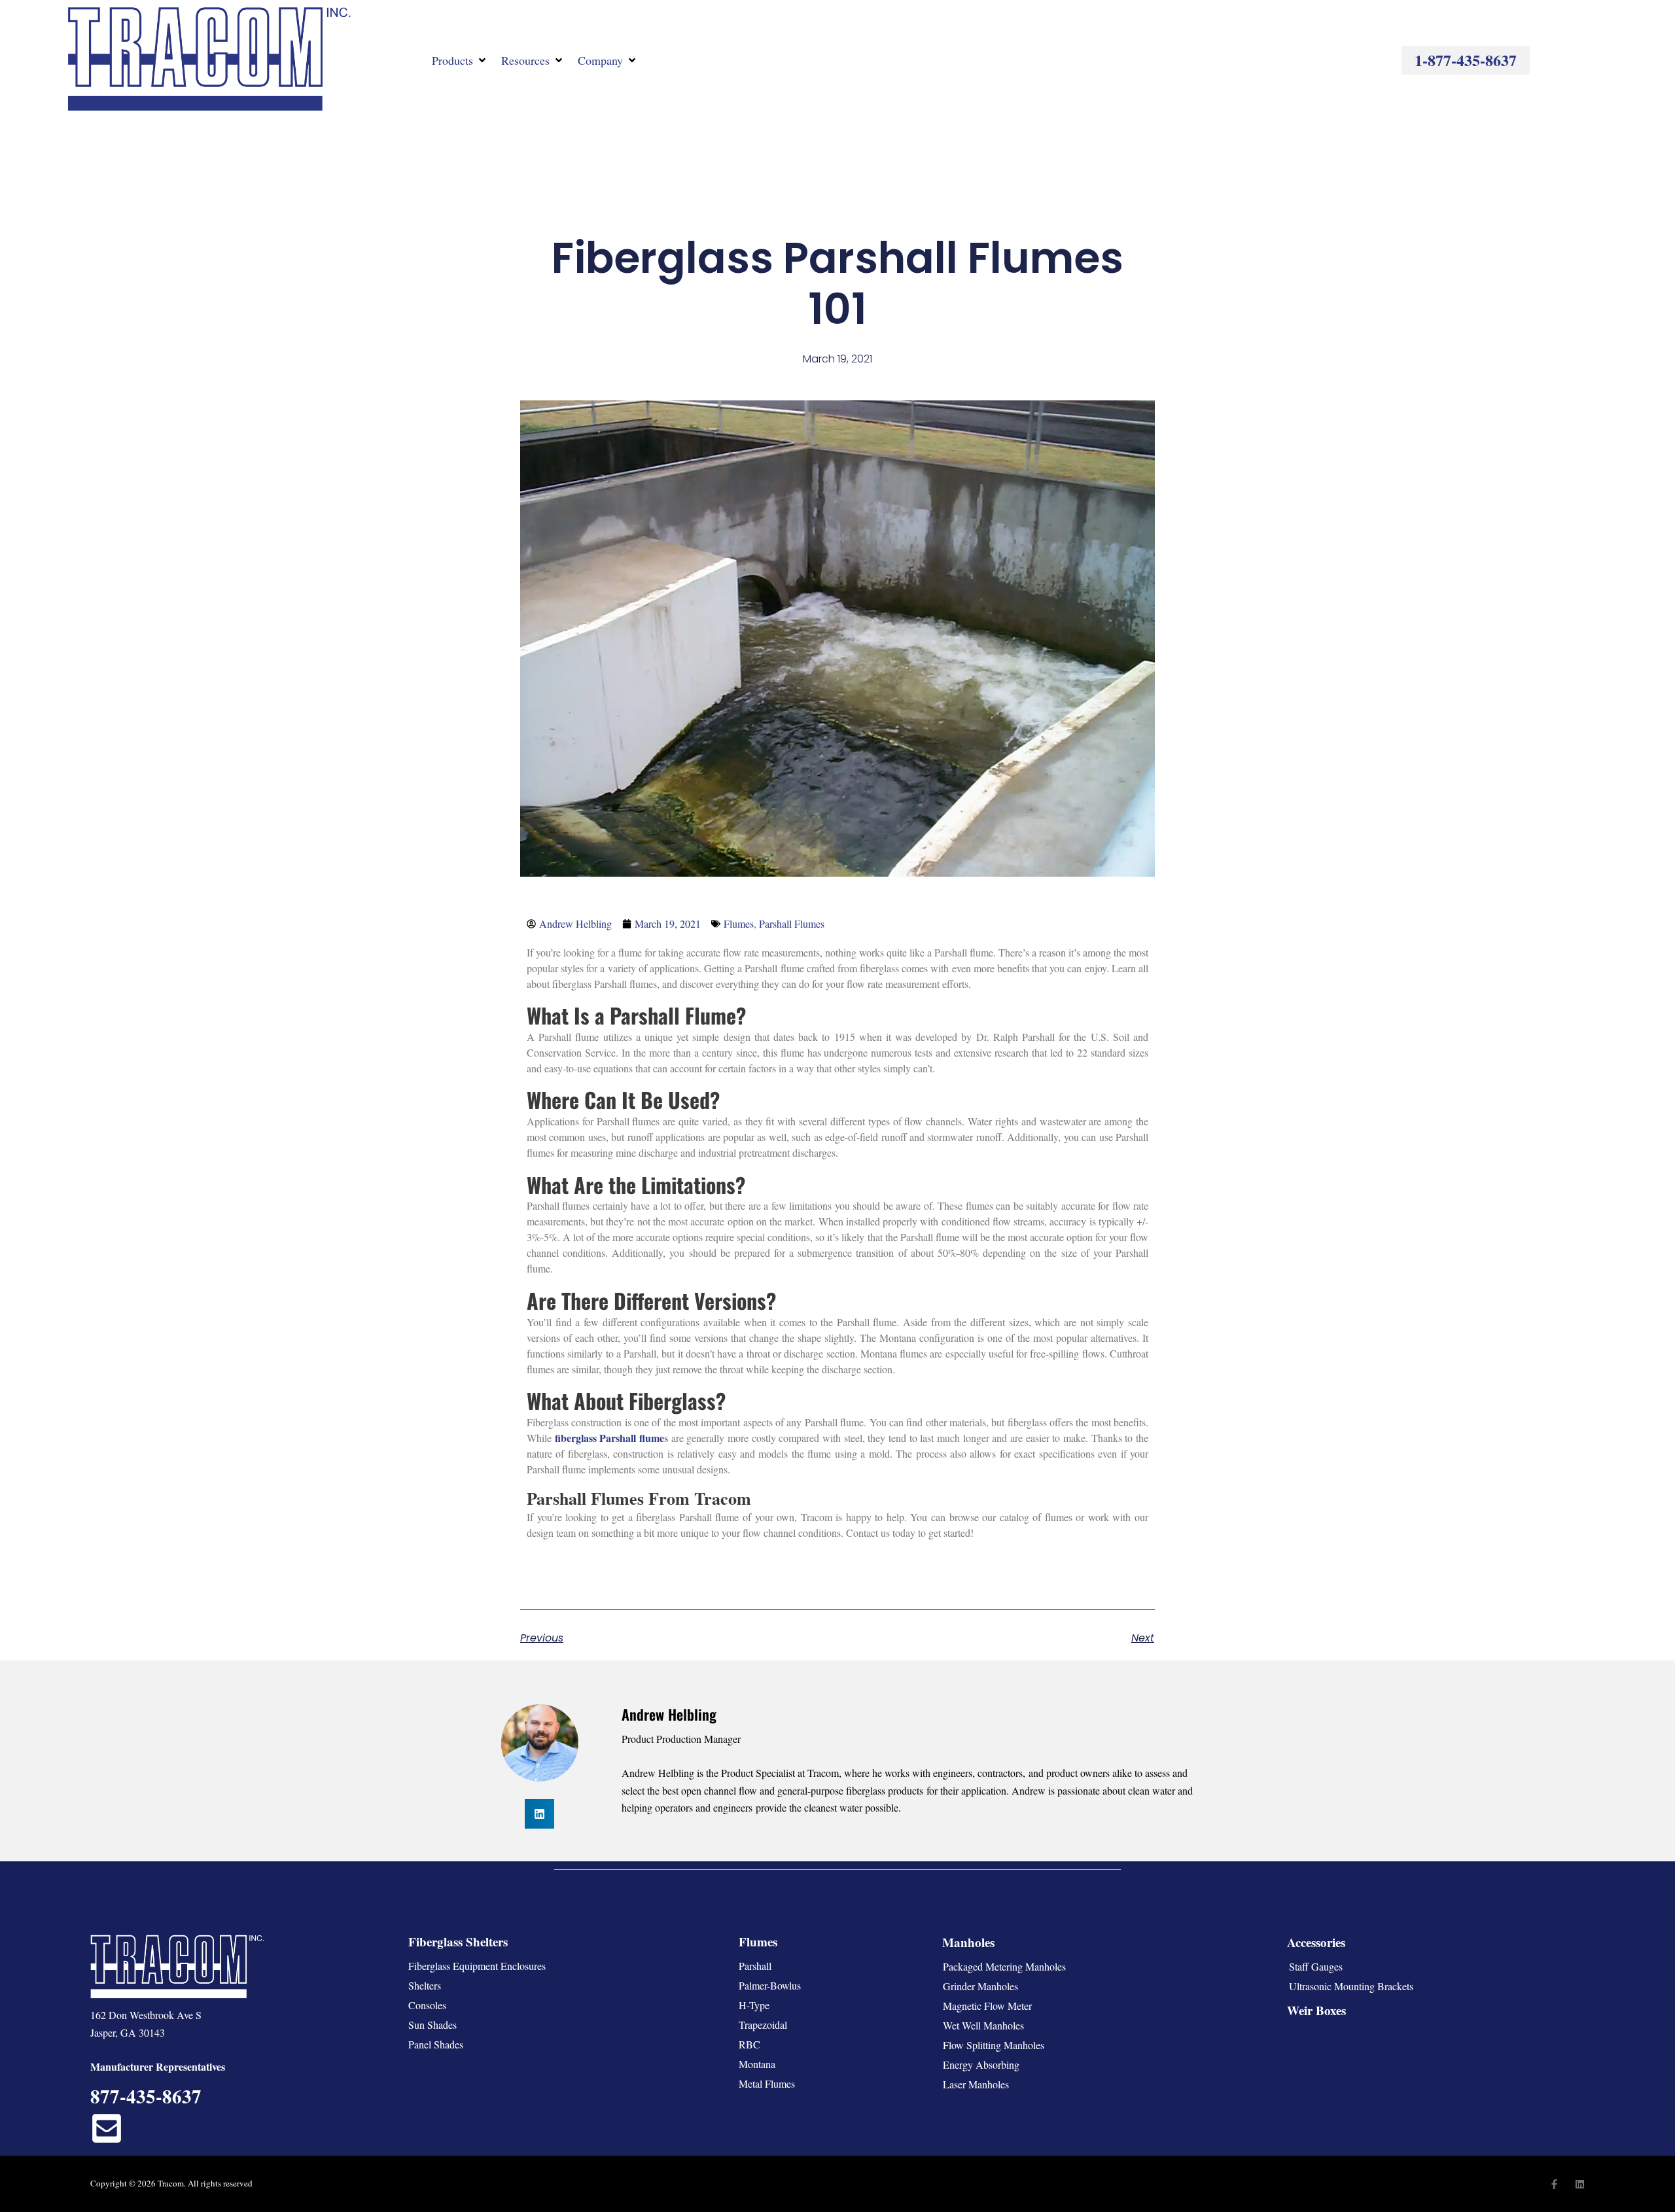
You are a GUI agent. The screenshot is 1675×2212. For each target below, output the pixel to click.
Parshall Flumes (792, 923)
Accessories (1316, 1942)
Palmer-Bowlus (770, 1985)
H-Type (754, 2005)
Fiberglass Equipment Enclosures (477, 1966)
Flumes (739, 923)
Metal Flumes (767, 2083)
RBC (749, 2044)
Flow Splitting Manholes (994, 2045)
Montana (757, 2064)
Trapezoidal (763, 2025)
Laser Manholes (976, 2084)
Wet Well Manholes (983, 2025)
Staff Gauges (1316, 1966)
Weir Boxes (1316, 2010)
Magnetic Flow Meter (987, 2006)
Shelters (425, 1985)
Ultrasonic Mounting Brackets (1351, 1986)
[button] (460, 60)
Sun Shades (432, 2025)
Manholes (968, 1942)
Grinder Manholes (980, 1986)
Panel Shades (436, 2044)
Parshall (755, 1966)
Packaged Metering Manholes (1004, 1966)
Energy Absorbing (981, 2064)
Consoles (427, 2005)
